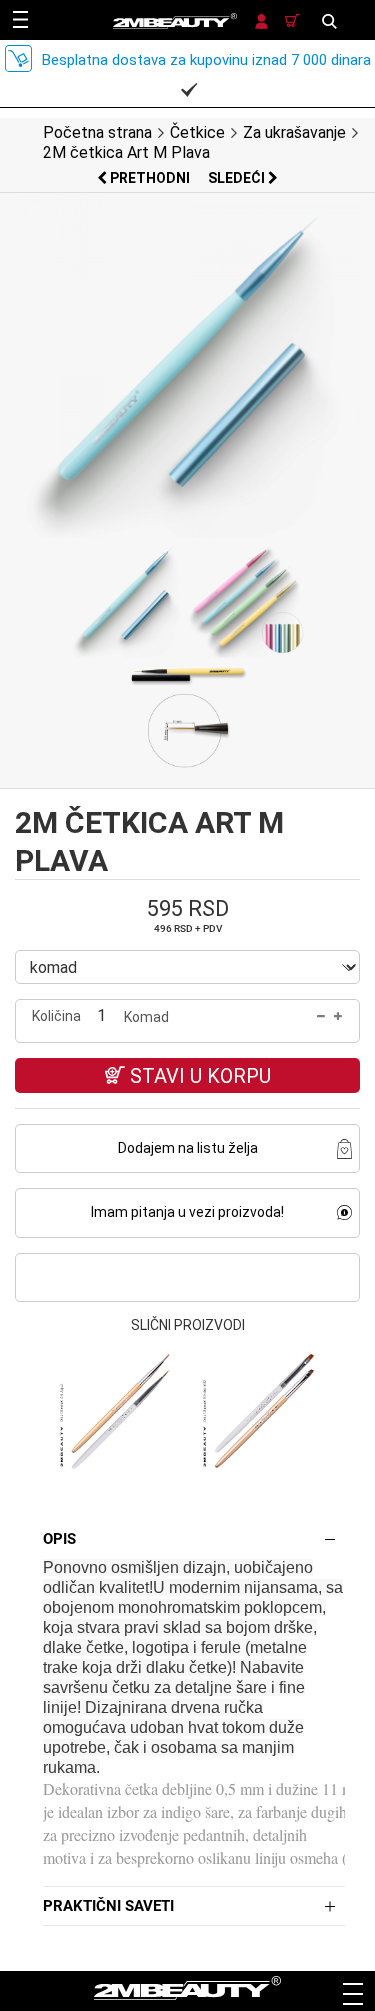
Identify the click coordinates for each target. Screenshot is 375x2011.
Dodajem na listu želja (188, 1148)
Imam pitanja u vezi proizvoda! (187, 1212)
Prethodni (150, 178)
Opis (59, 1539)
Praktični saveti (108, 1906)
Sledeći (238, 178)
